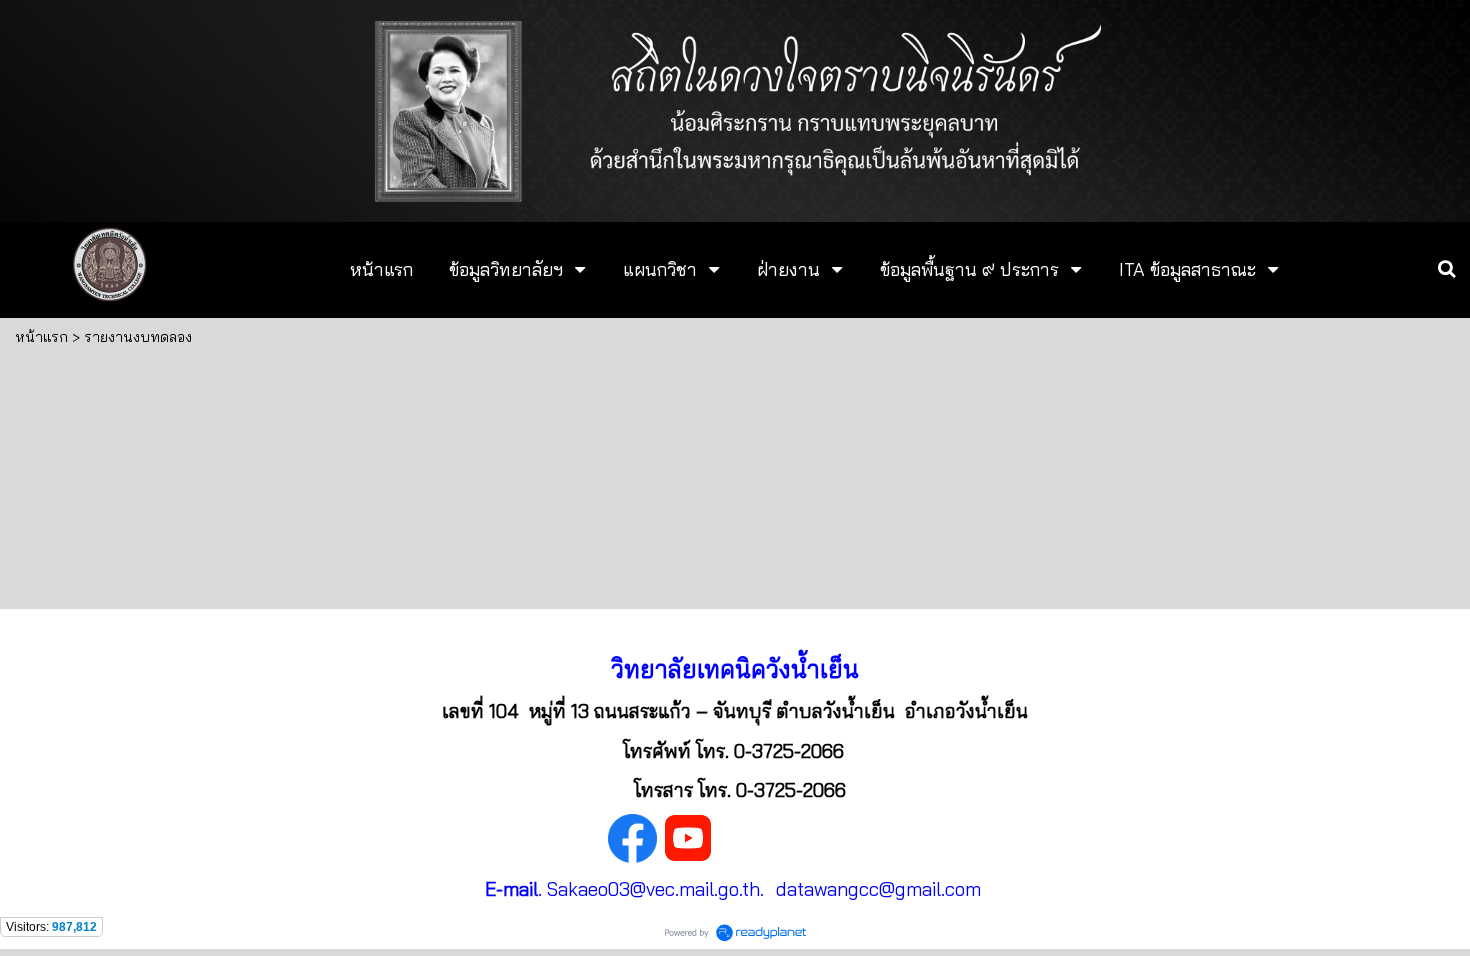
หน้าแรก (41, 337)
